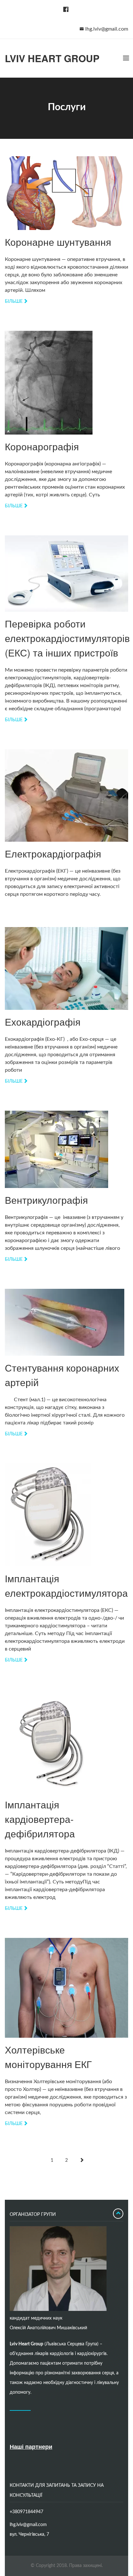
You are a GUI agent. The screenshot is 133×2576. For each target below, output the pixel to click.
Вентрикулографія (46, 1200)
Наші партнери (31, 2447)
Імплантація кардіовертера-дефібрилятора (40, 1819)
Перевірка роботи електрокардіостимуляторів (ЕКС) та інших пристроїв (67, 638)
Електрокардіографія (53, 853)
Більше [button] (14, 302)
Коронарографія (42, 446)
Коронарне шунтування (58, 242)
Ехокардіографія (43, 1022)
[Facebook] (65, 10)
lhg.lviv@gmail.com (107, 29)
